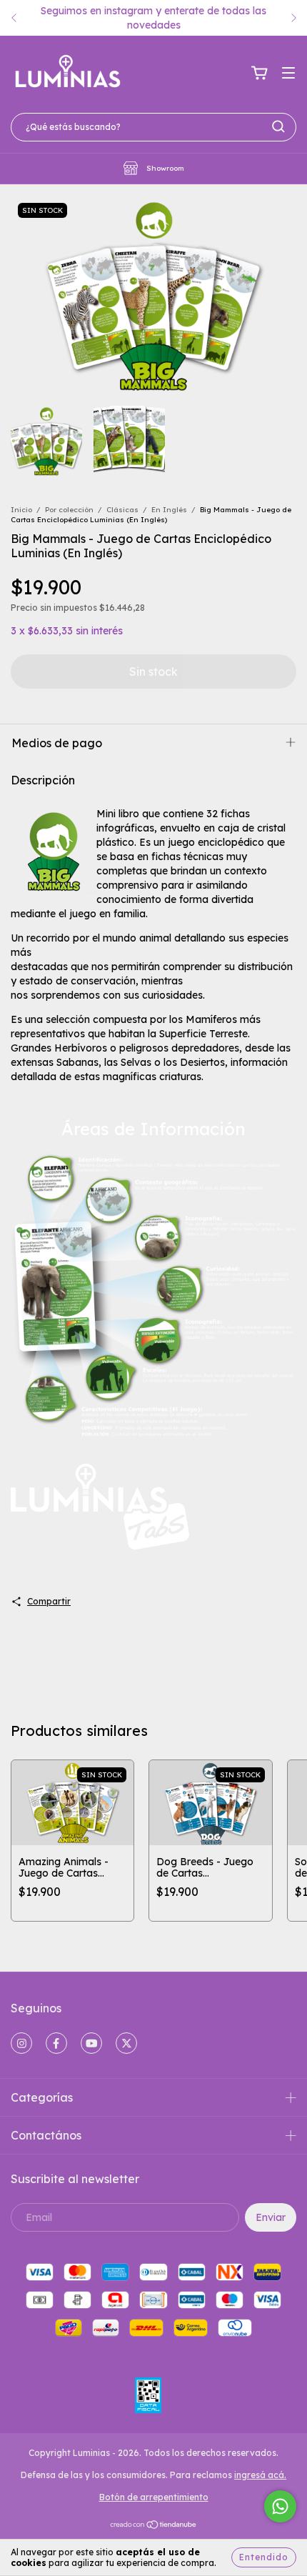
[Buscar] (278, 126)
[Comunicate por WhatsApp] (280, 2506)
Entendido (264, 2557)
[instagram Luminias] (21, 2043)
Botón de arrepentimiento (154, 2497)
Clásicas (122, 510)
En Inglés (169, 510)
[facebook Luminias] (56, 2043)
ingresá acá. (260, 2475)
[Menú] (288, 74)
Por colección (69, 510)
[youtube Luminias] (91, 2043)
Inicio (21, 510)
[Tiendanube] (154, 2526)
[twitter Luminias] (126, 2043)
